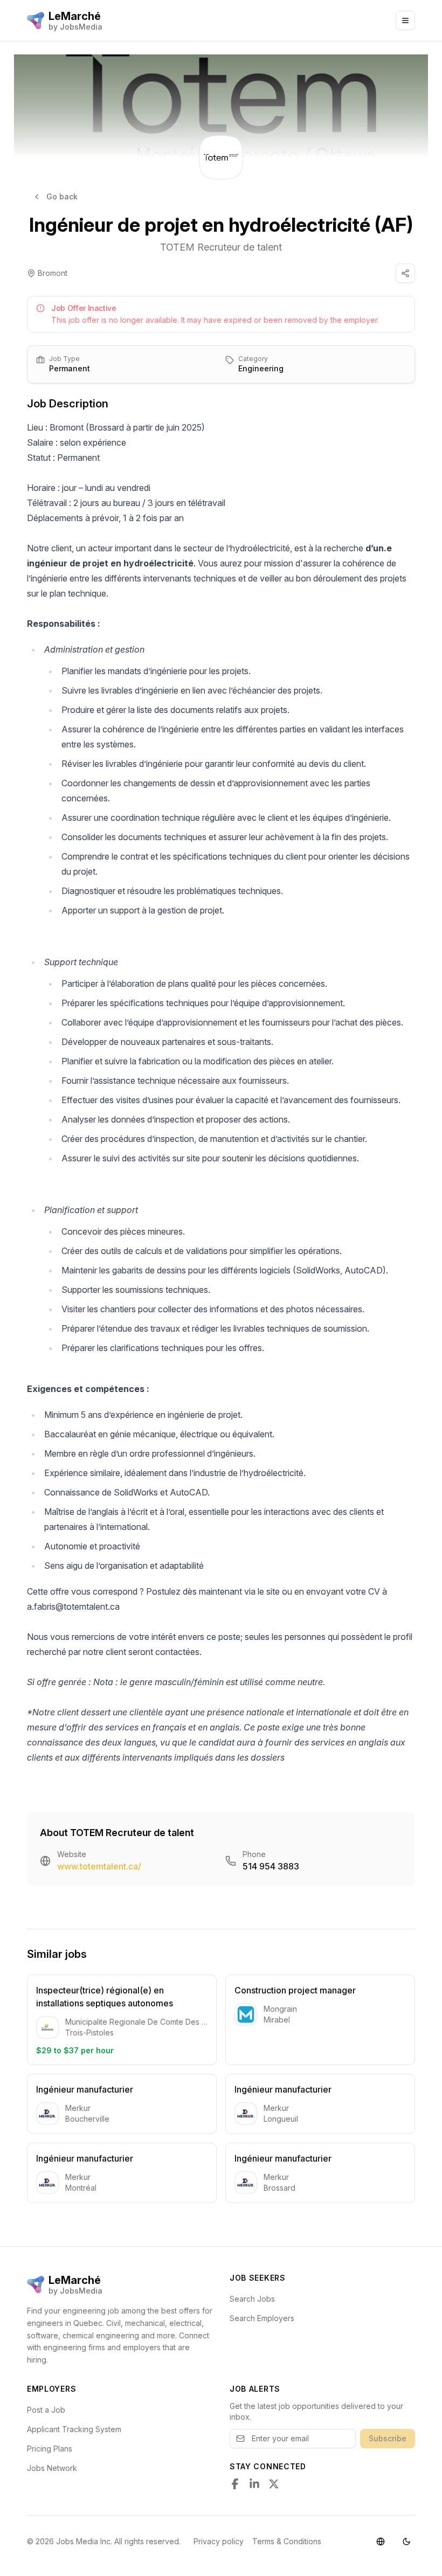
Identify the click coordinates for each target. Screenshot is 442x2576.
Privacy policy (219, 2541)
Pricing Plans (50, 2449)
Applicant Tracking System (74, 2429)
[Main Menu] (405, 20)
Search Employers (262, 2318)
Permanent (70, 368)
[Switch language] (381, 2542)
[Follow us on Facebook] (235, 2484)
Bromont (53, 273)
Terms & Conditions (287, 2541)
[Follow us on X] (274, 2484)
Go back (62, 196)
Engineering (261, 368)
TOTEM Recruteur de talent (221, 247)
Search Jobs (252, 2299)
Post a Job (46, 2410)
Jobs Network (52, 2468)
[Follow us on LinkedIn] (254, 2484)
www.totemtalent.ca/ (99, 1866)
